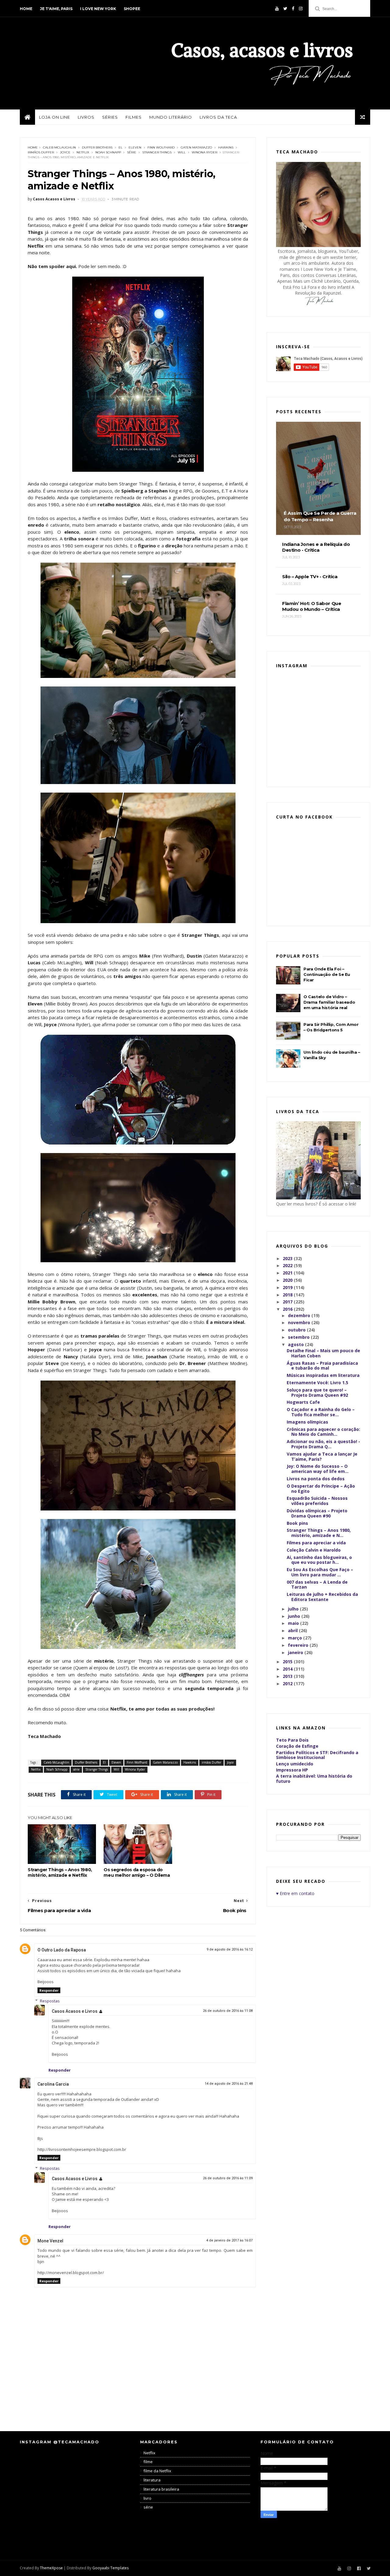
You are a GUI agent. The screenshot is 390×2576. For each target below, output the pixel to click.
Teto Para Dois (292, 1740)
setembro (299, 1337)
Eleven (135, 147)
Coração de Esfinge (297, 1746)
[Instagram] (301, 9)
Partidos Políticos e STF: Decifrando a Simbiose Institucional (317, 1755)
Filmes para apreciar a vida (316, 1543)
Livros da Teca (218, 117)
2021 (288, 1273)
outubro (297, 1330)
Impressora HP (292, 1770)
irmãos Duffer (41, 152)
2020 (288, 1280)
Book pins (297, 1523)
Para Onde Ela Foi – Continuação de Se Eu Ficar (327, 974)
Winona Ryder (204, 152)
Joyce (65, 152)
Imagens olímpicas (307, 1422)
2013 (288, 1676)
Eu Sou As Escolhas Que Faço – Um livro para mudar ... (320, 1572)
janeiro (296, 1652)
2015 (288, 1662)
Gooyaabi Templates (110, 2568)
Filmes (134, 117)
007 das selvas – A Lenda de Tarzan (317, 1585)
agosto (296, 1344)
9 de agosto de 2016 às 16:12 (230, 1949)
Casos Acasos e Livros (75, 2011)
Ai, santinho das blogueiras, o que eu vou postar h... (319, 1560)
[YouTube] (277, 9)
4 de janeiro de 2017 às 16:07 (229, 2240)
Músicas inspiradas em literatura (323, 1375)
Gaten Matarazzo (196, 147)
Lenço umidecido (295, 1764)
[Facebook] (293, 9)
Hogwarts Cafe (303, 1402)
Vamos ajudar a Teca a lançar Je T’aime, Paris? (322, 1456)
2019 (288, 1287)
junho (295, 1616)
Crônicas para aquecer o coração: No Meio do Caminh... (323, 1432)
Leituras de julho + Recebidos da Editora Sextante (322, 1597)
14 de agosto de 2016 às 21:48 (229, 2084)
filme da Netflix (157, 2471)
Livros (86, 117)
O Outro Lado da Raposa (62, 1950)
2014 (288, 1669)
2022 (288, 1265)
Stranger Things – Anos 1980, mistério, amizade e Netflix (60, 1872)
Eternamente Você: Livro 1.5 (317, 1383)
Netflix (83, 152)
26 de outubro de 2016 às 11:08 (228, 2011)
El (121, 147)
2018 (288, 1295)
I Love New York (98, 9)
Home (26, 9)
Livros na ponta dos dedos (316, 1479)
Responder (49, 1990)
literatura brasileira (161, 2489)
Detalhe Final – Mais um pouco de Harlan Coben (323, 1353)
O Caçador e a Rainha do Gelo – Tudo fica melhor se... (321, 1412)
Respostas (50, 2001)
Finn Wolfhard (161, 147)
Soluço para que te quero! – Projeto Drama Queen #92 (317, 1392)
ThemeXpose (51, 2568)
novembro (300, 1322)
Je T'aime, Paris (56, 9)
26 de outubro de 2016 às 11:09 (228, 2178)
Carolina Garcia (53, 2084)
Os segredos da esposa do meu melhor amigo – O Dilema (137, 1872)
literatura (152, 2480)
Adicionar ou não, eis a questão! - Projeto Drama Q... (323, 1444)
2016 (288, 1309)
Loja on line (55, 117)
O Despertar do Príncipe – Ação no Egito (321, 1489)
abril (293, 1630)
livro (147, 2498)
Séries (110, 117)
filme (148, 2462)
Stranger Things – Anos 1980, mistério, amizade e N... (319, 1533)
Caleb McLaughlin (59, 147)
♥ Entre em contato (295, 1893)
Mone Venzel (50, 2241)
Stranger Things (157, 152)
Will (182, 152)
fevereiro (299, 1645)
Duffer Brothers (97, 147)
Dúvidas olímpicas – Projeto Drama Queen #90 (317, 1513)
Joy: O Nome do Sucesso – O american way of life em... (318, 1469)
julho (294, 1609)
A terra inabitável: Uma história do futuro (314, 1779)
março (296, 1638)
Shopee (132, 9)
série (132, 152)
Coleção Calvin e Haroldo (314, 1550)
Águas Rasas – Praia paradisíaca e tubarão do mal (322, 1366)
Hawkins (226, 147)
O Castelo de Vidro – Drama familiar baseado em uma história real (329, 1002)
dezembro (300, 1315)
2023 (288, 1258)
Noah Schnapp (108, 152)
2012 (288, 1684)
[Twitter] (285, 9)
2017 (288, 1302)
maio (294, 1623)
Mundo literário (171, 117)
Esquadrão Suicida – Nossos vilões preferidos (317, 1501)
